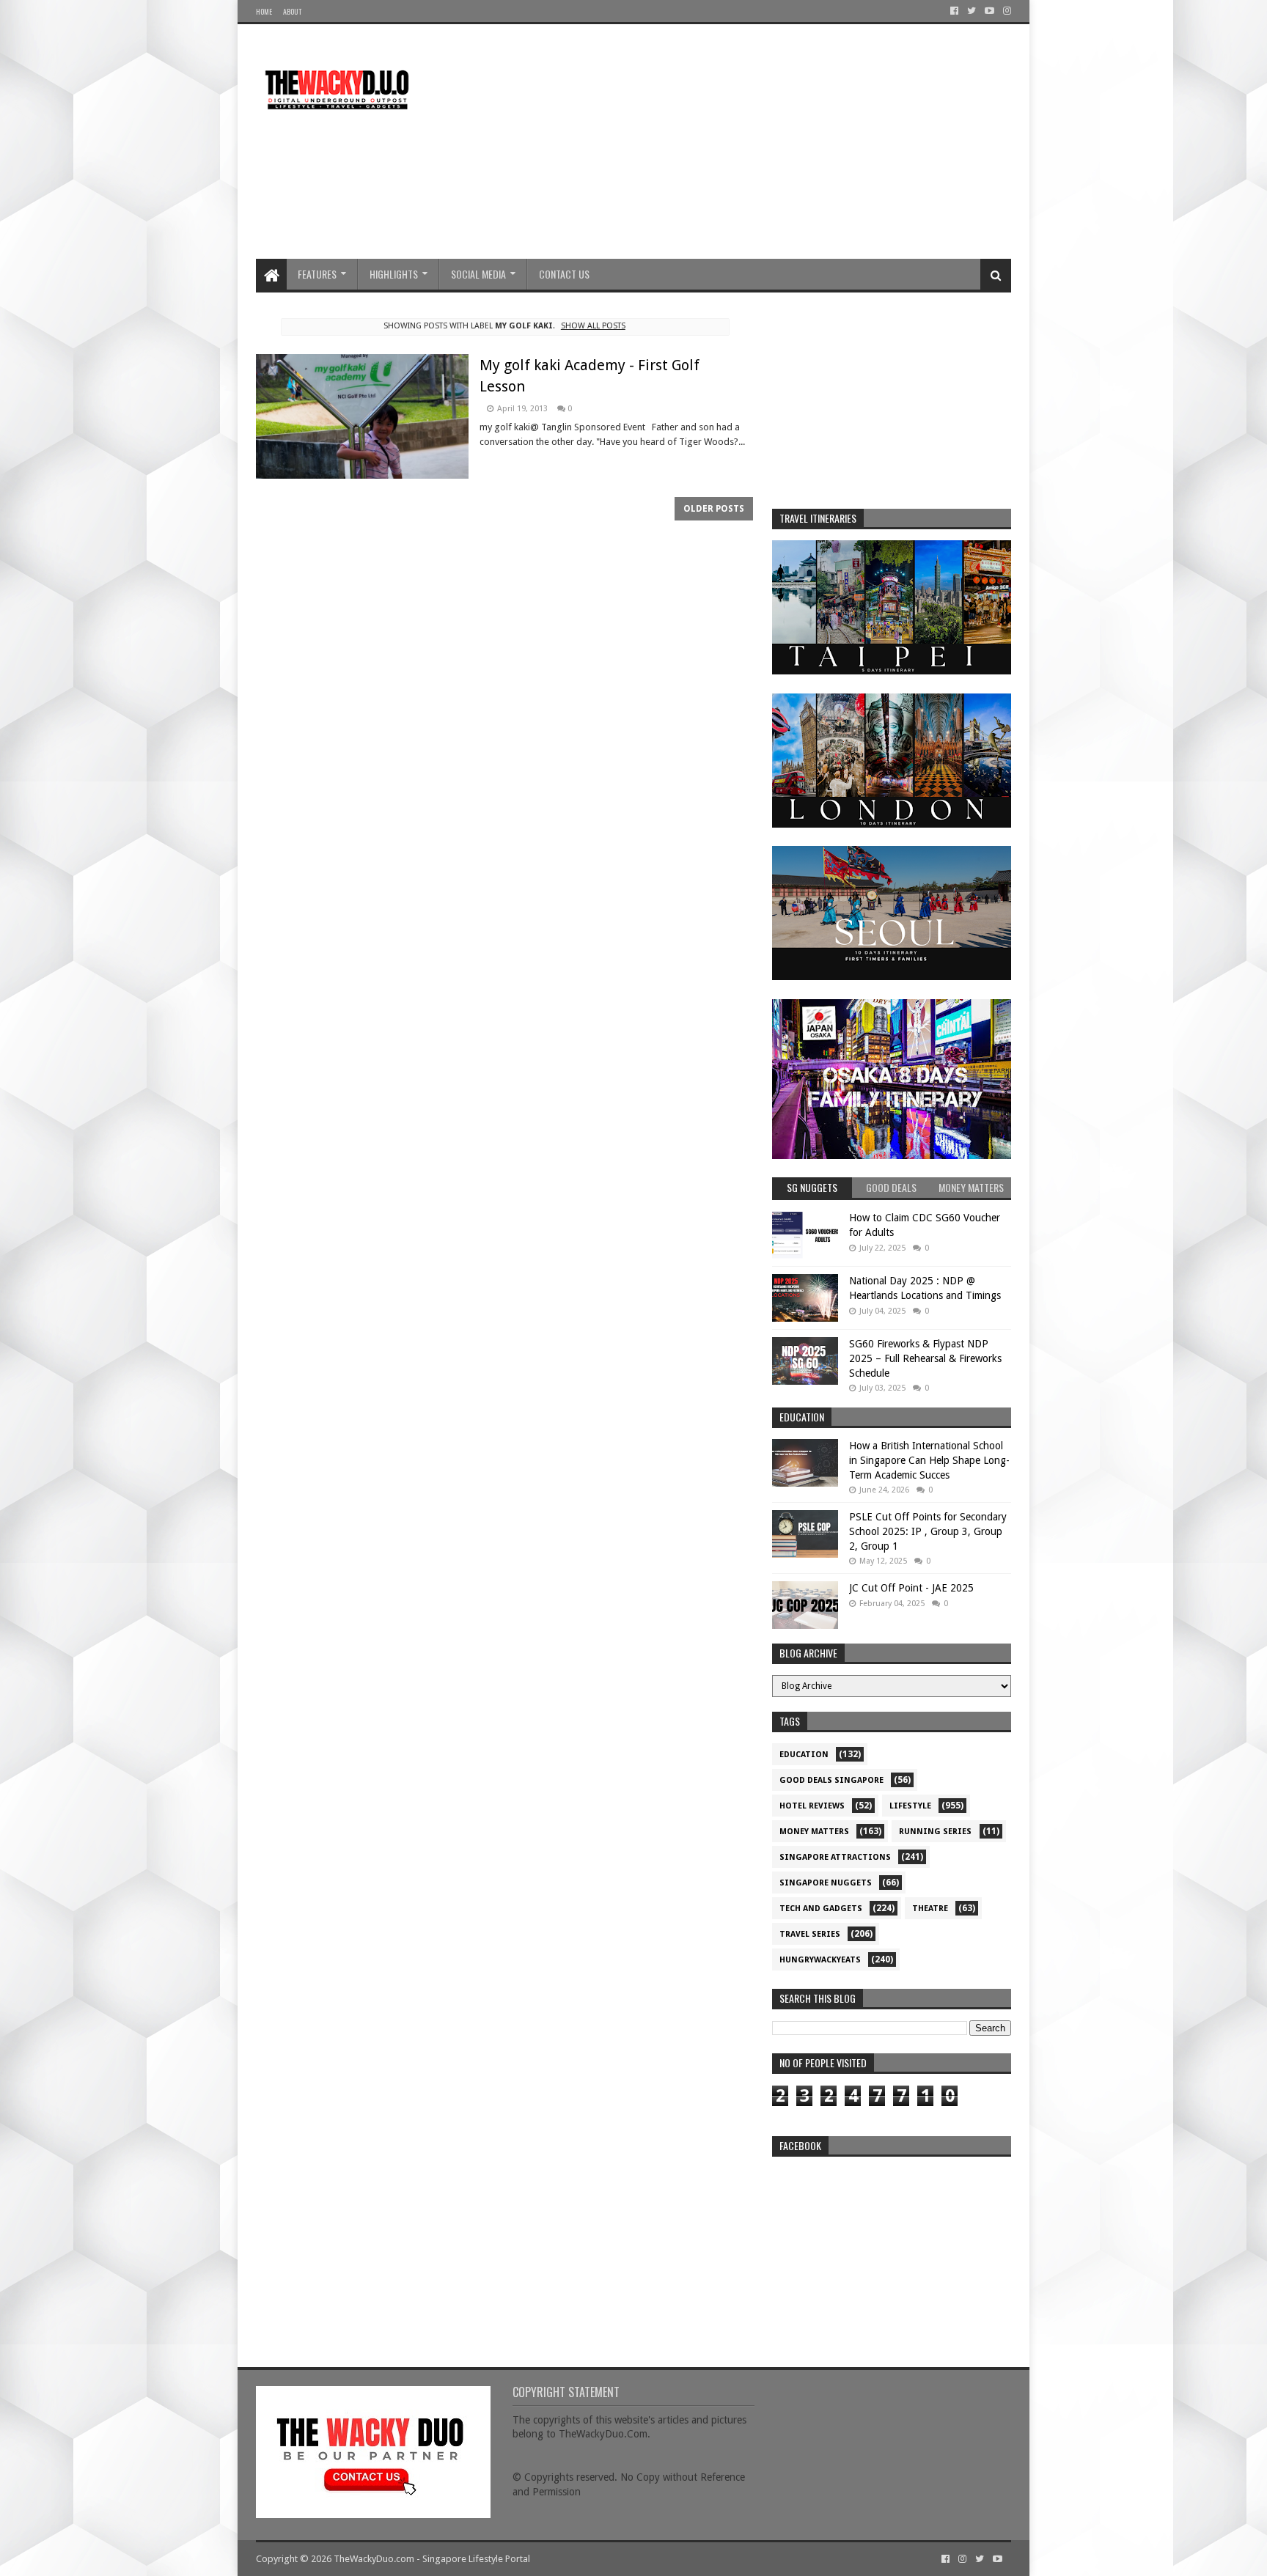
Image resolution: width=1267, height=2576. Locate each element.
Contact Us (564, 274)
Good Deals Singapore (831, 1780)
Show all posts (593, 326)
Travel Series (810, 1934)
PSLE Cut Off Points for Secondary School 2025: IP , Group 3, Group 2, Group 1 (928, 1531)
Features (317, 274)
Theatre (930, 1909)
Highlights (394, 274)
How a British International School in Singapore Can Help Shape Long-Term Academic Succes (929, 1460)
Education (804, 1755)
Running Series (935, 1832)
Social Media (478, 274)
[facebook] (954, 11)
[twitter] (972, 11)
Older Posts (714, 509)
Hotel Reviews (812, 1806)
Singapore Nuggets (826, 1883)
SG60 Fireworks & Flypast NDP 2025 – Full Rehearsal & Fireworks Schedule (925, 1358)
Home (264, 11)
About (292, 11)
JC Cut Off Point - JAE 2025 (911, 1588)
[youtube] (989, 11)
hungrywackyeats (820, 1960)
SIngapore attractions (835, 1857)
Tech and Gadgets (821, 1909)
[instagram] (1006, 11)
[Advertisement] (744, 141)
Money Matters (814, 1832)
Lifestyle (910, 1806)
